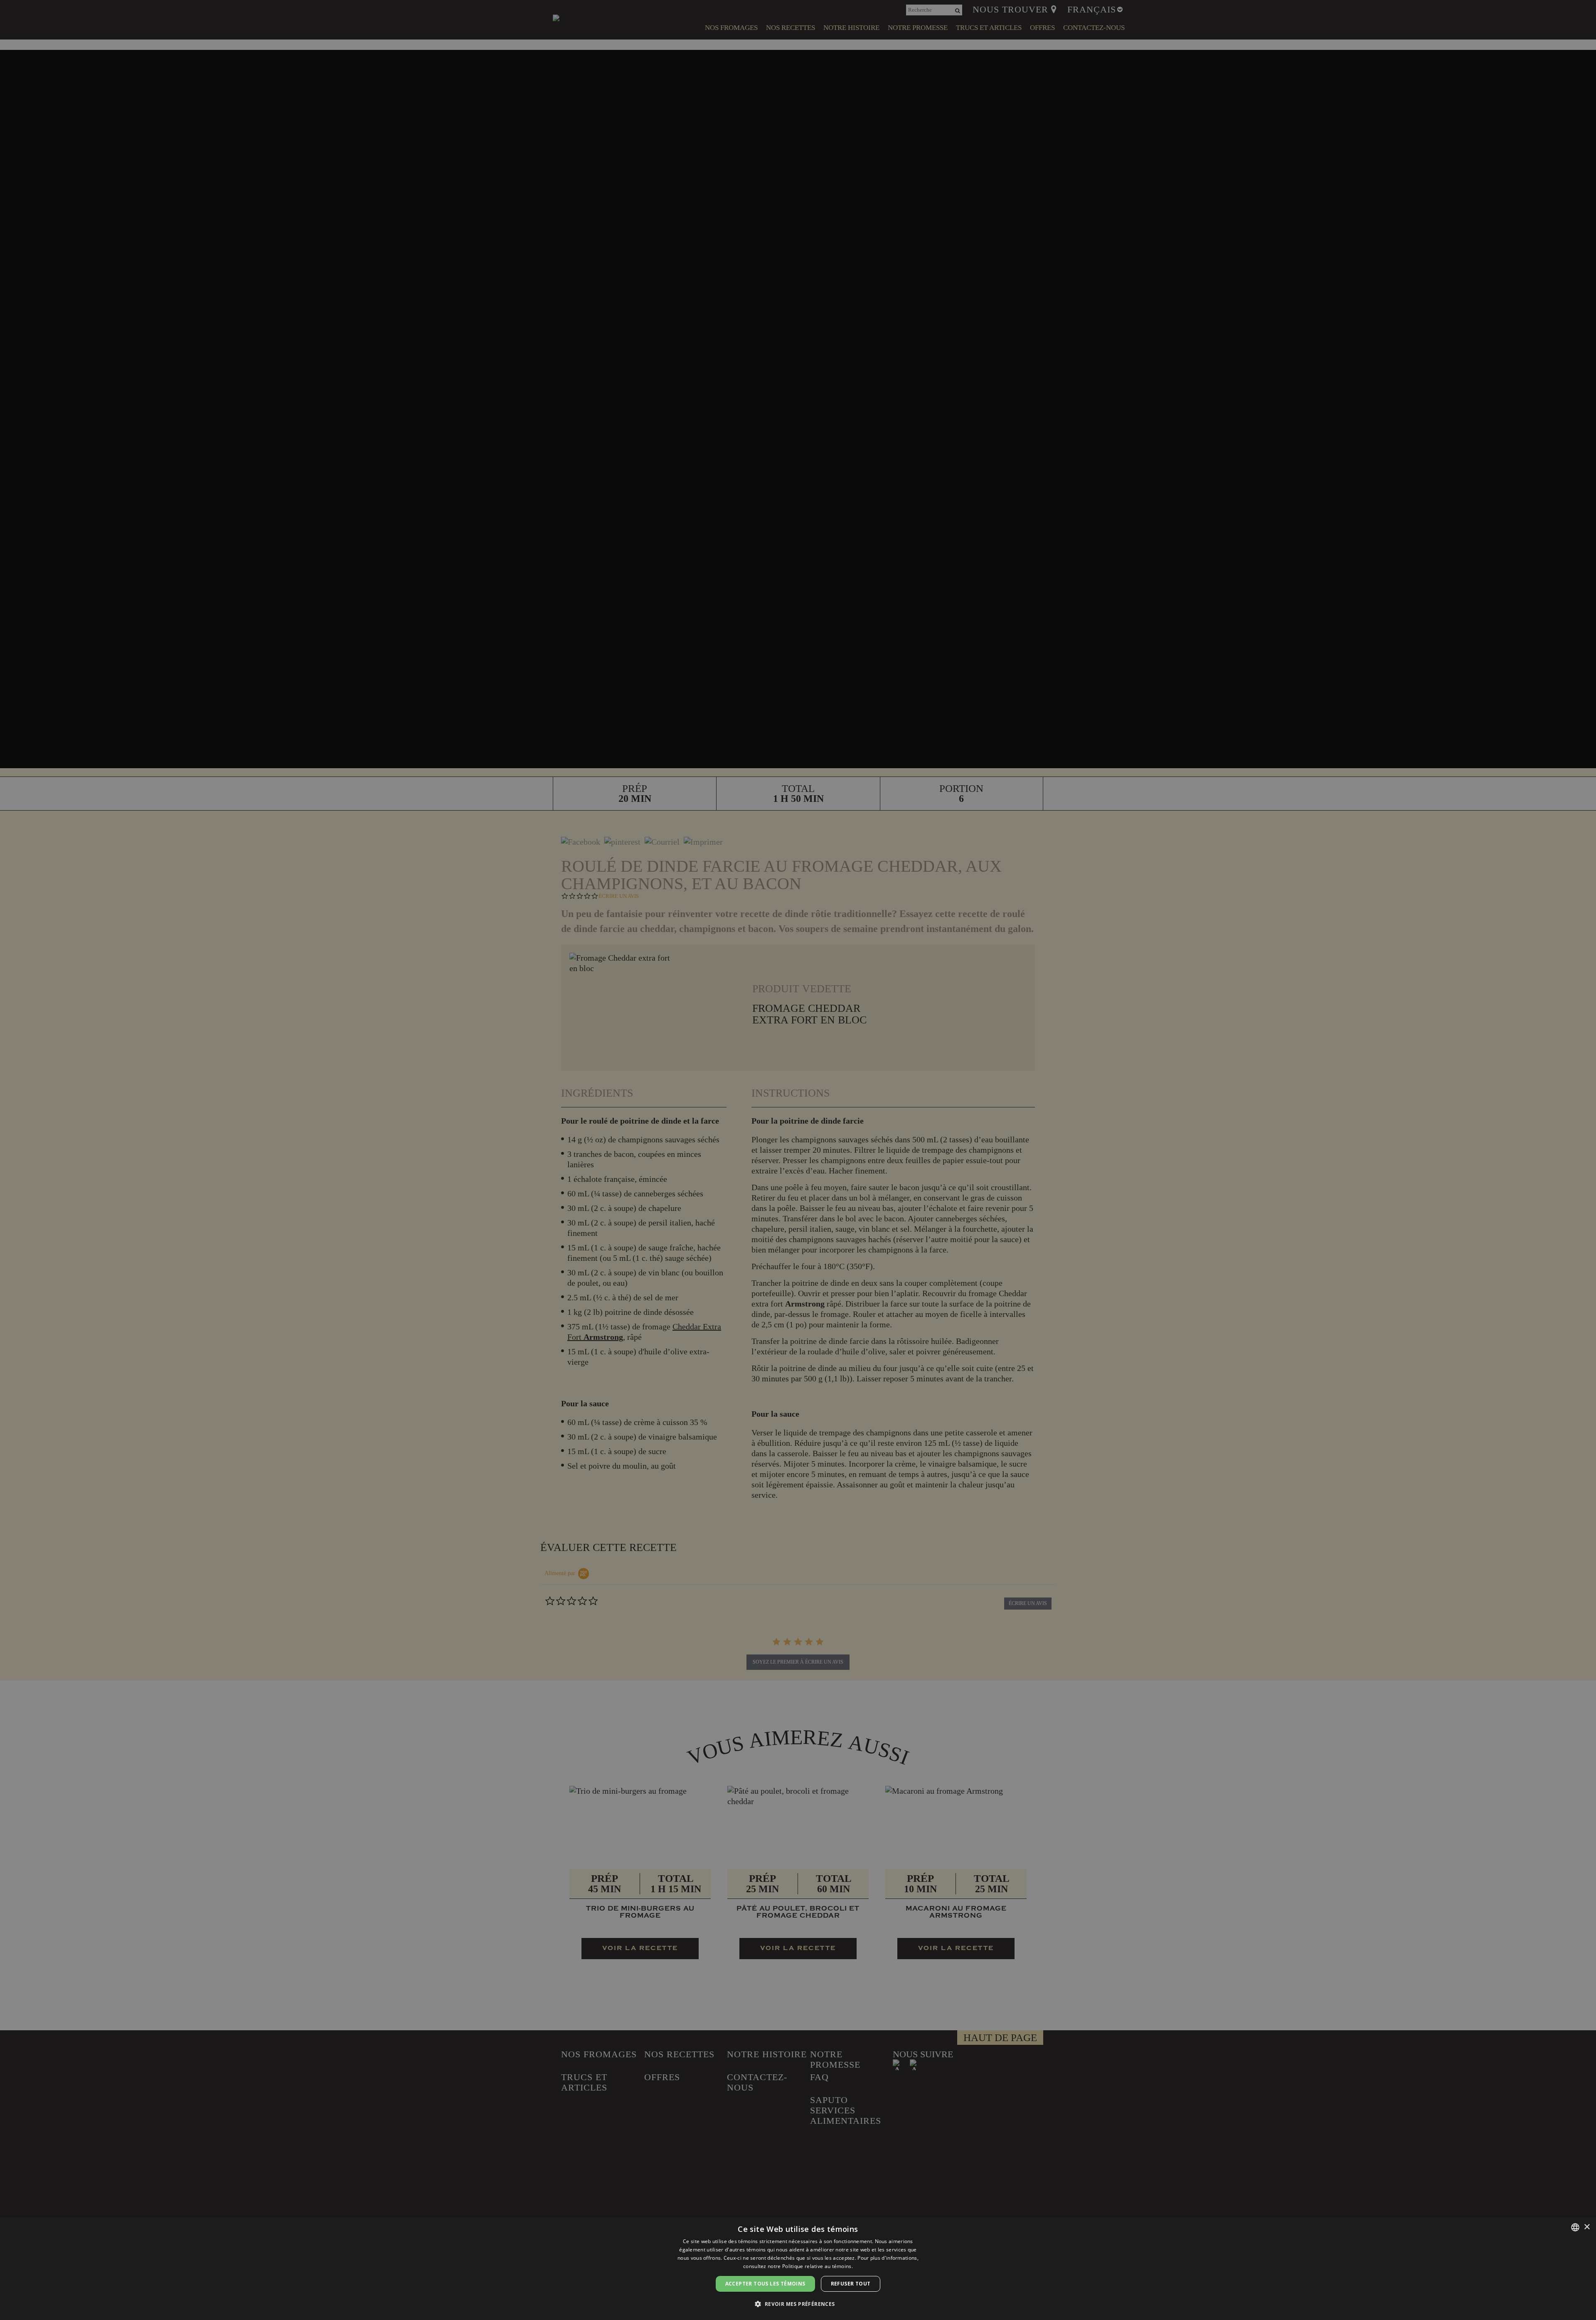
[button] (798, 2304)
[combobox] (1575, 2227)
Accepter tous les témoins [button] (765, 2284)
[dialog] (798, 2268)
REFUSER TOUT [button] (851, 2284)
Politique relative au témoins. (818, 2266)
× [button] (1587, 2227)
